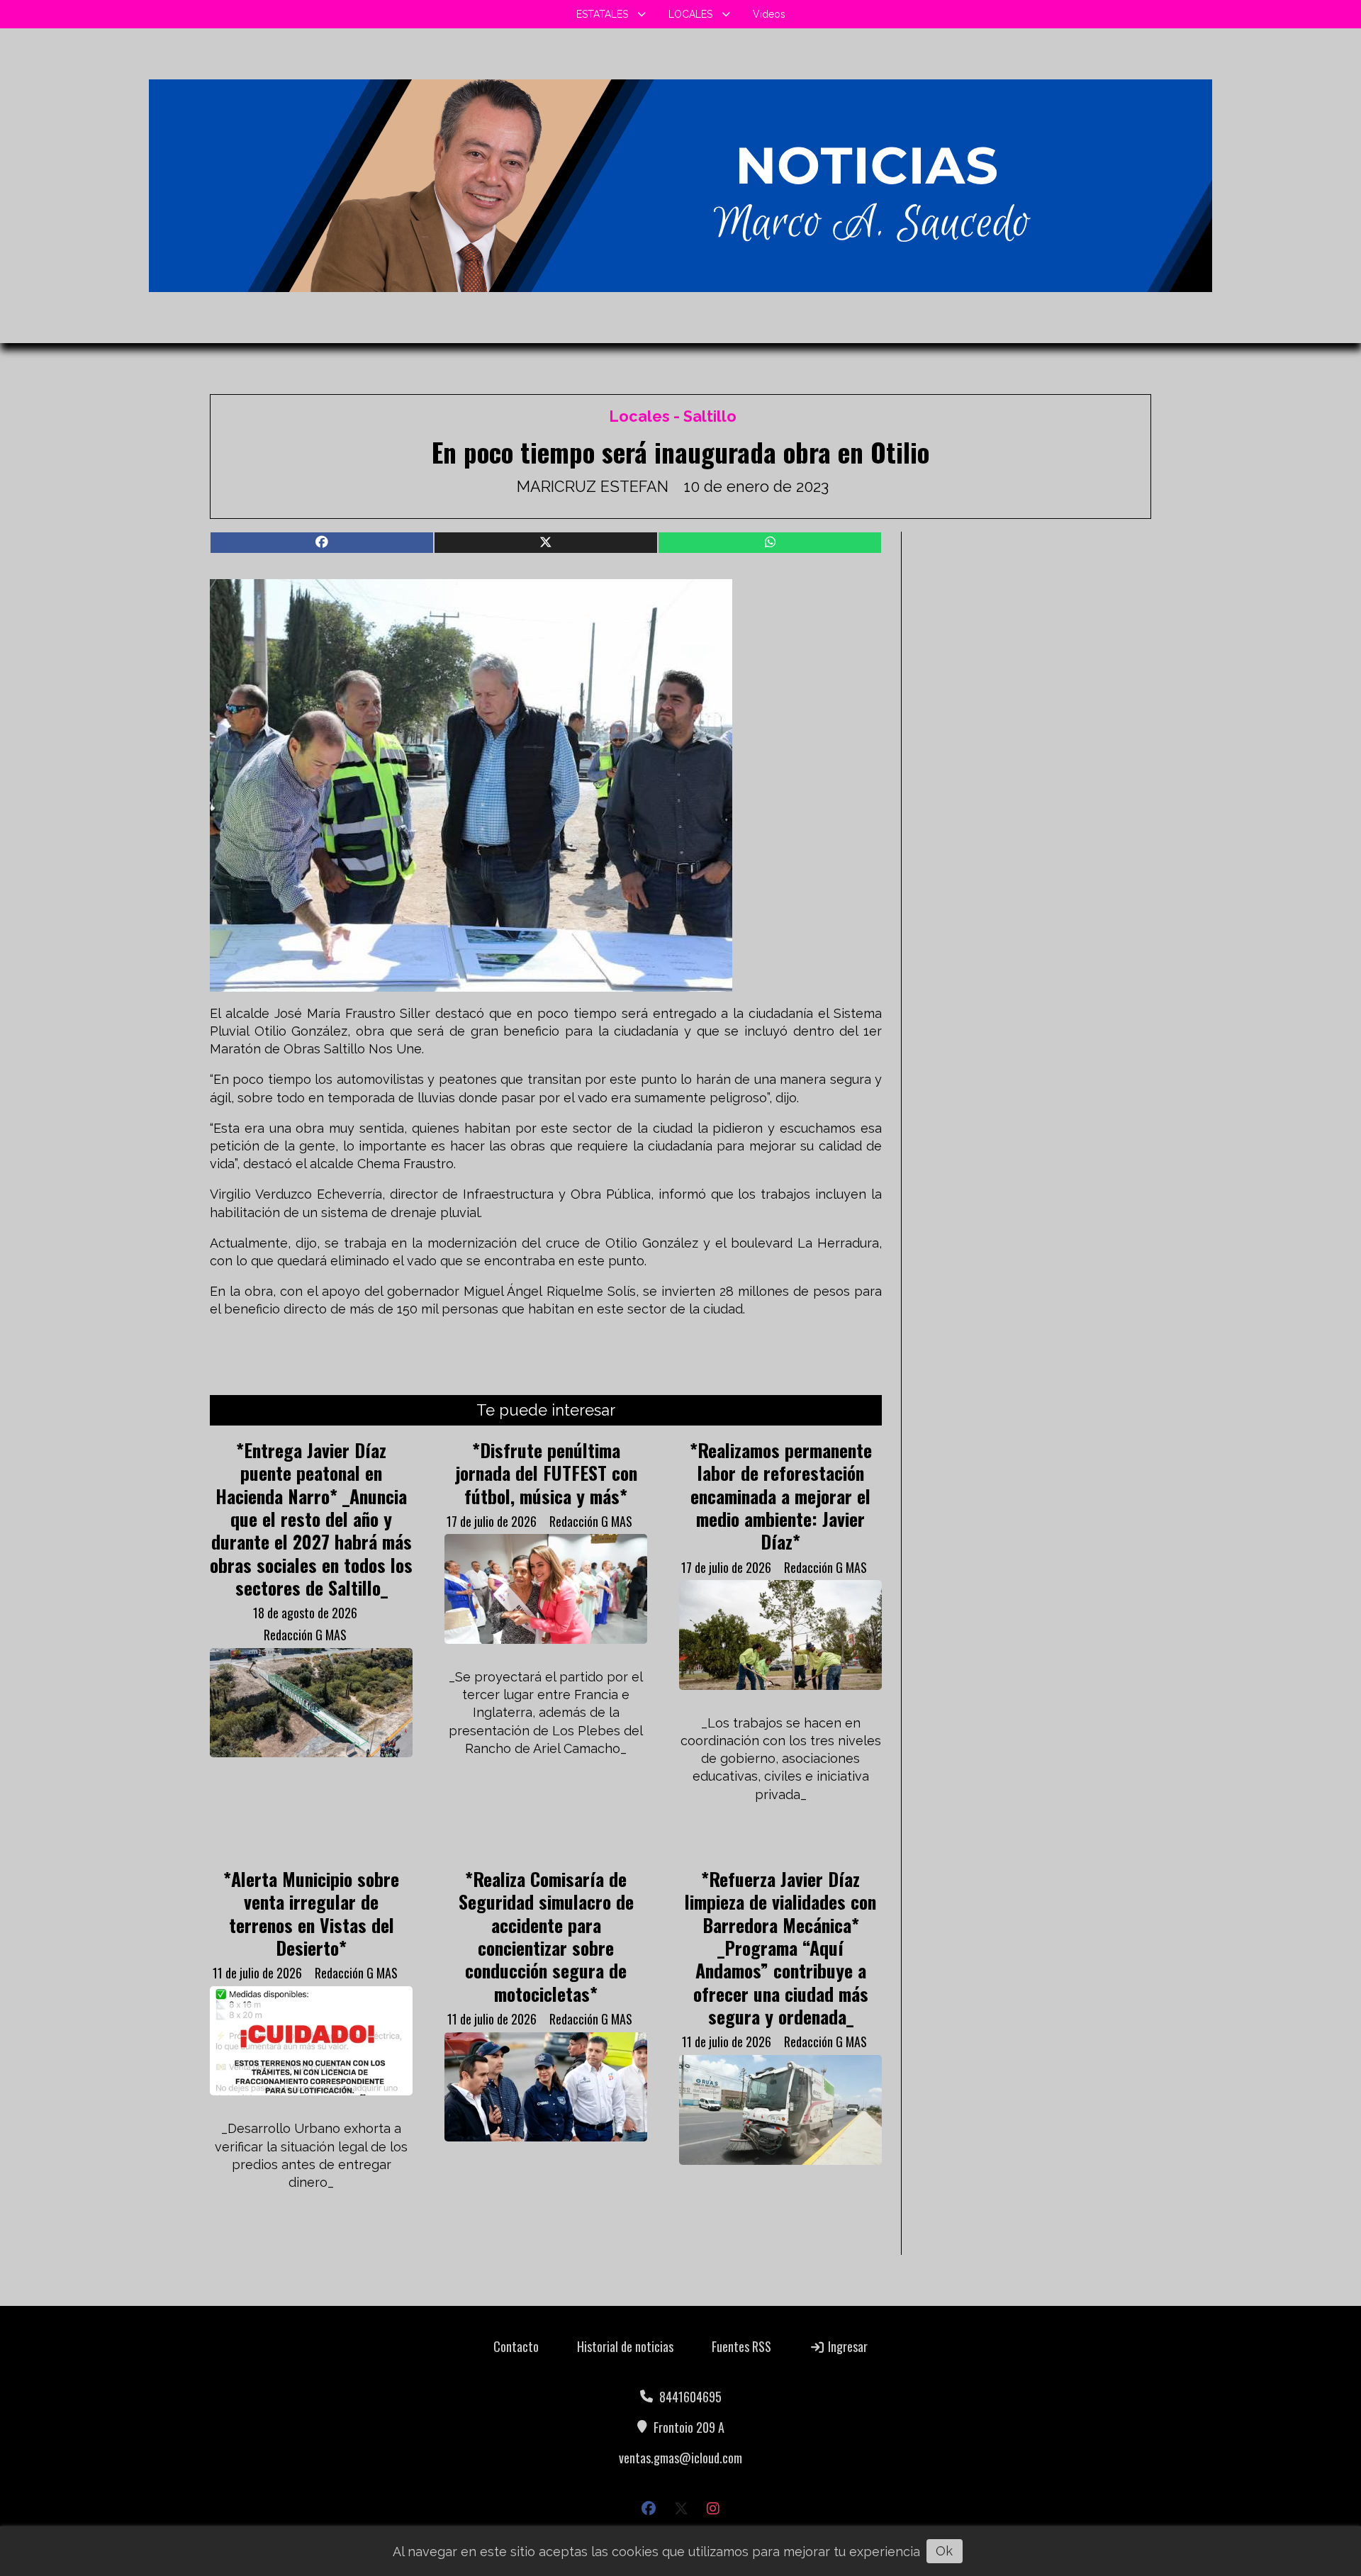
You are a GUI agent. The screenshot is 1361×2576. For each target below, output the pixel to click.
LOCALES (690, 14)
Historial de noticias (625, 2346)
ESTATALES (602, 14)
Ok (944, 2551)
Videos (769, 14)
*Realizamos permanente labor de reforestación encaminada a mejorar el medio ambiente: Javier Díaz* (781, 1496)
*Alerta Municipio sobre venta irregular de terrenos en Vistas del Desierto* (311, 1913)
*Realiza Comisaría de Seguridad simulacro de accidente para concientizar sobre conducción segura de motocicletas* (546, 1936)
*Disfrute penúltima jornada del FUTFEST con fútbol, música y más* (546, 1473)
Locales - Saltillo (673, 416)
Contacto (516, 2346)
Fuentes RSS (741, 2346)
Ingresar (846, 2346)
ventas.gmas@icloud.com (680, 2458)
